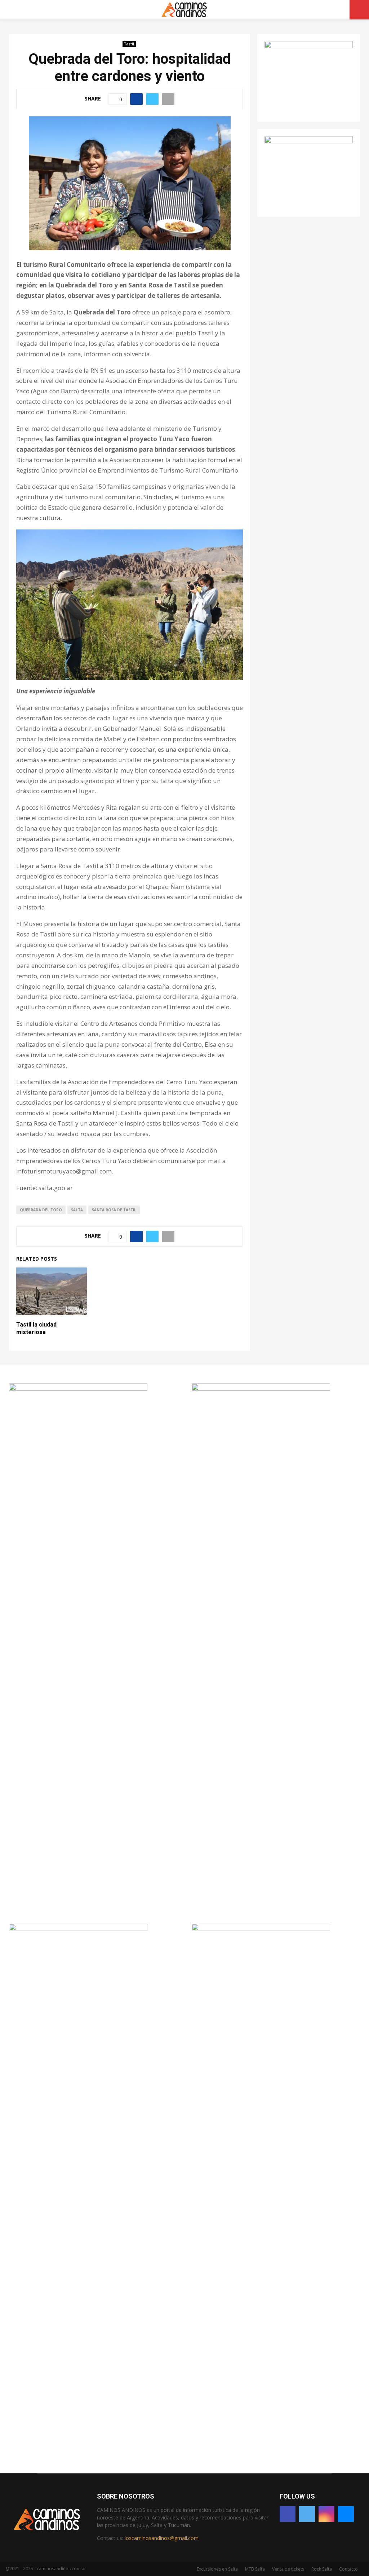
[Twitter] (307, 2514)
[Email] (346, 2514)
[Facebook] (288, 2514)
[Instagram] (326, 2514)
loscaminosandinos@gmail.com (162, 2538)
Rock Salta (322, 2569)
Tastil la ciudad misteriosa (36, 1328)
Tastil (129, 44)
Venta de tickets (288, 2569)
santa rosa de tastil (114, 1210)
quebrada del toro (41, 1210)
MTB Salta (255, 2569)
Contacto (348, 2569)
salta (77, 1210)
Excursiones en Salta (217, 2569)
